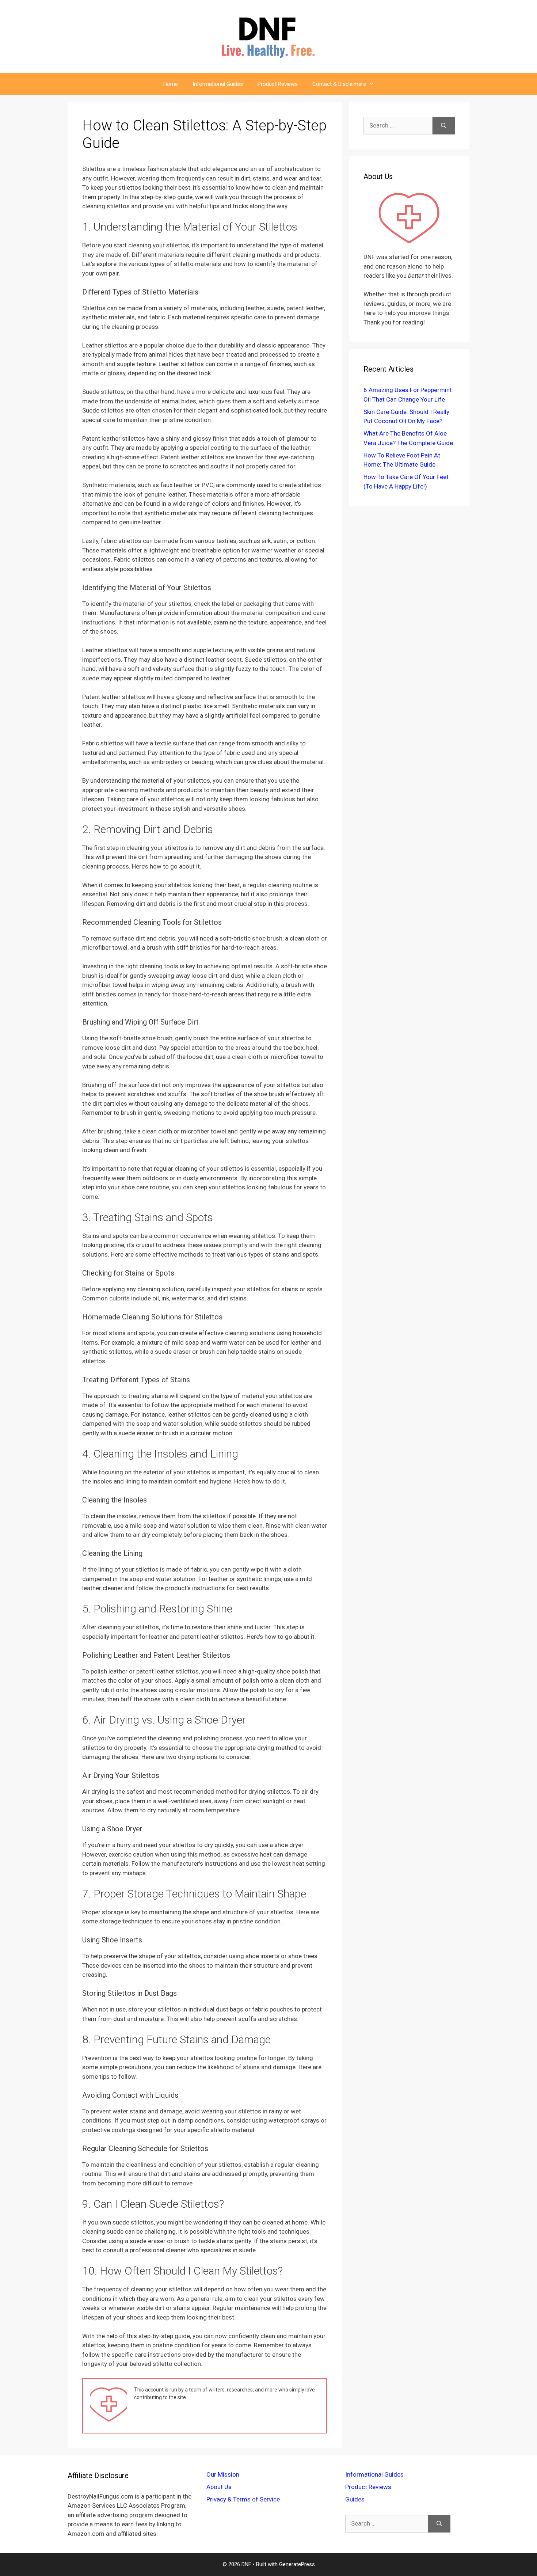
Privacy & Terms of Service (243, 2499)
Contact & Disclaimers (339, 84)
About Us (219, 2487)
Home (171, 84)
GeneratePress (297, 2564)
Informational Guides (218, 84)
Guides (355, 2499)
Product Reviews (278, 84)
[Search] (444, 126)
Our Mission (223, 2474)
